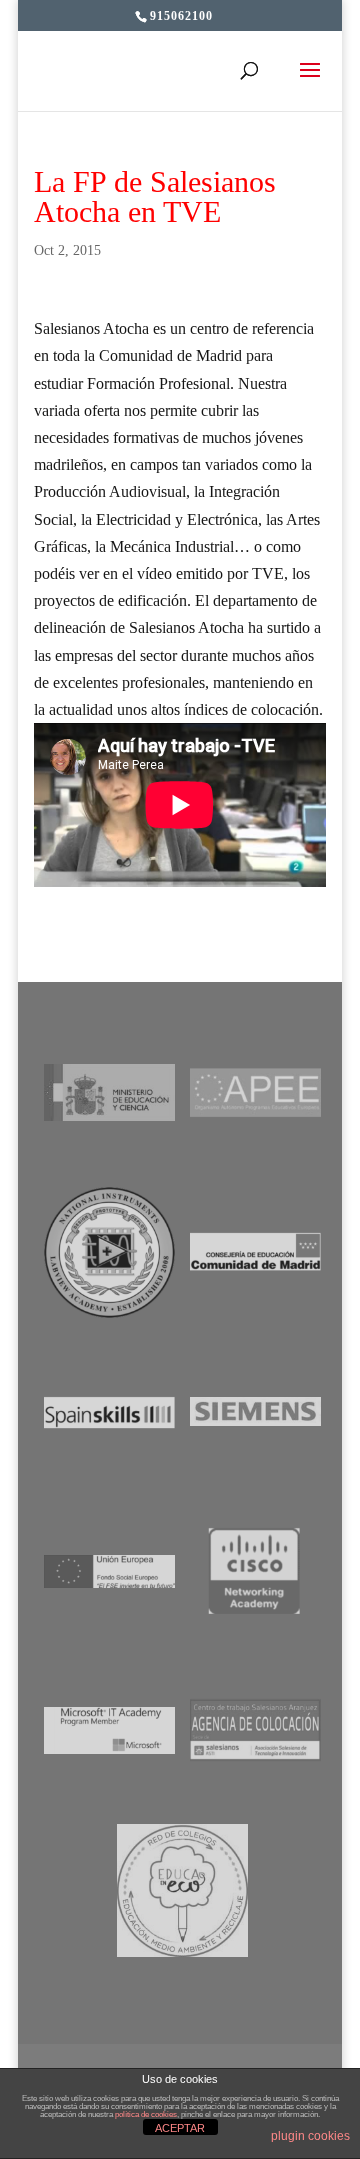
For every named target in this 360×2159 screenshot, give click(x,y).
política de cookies (146, 2114)
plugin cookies (310, 2136)
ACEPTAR (180, 2128)
